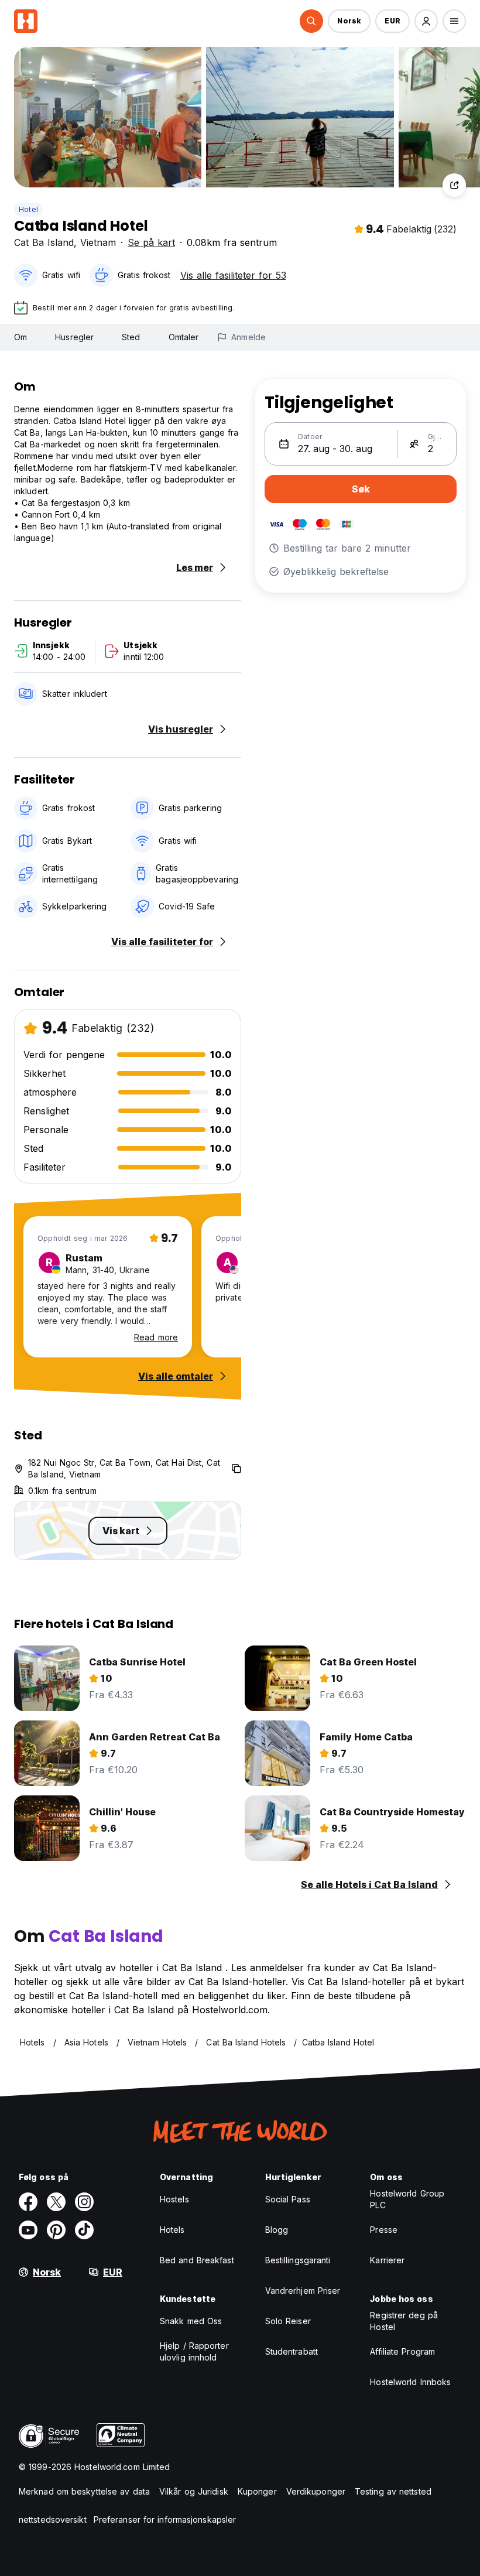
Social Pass (288, 2199)
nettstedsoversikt (53, 2519)
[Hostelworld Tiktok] (84, 2230)
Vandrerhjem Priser (303, 2291)
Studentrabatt (292, 2351)
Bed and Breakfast (197, 2260)
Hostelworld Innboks (410, 2382)
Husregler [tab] (74, 337)
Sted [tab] (131, 337)
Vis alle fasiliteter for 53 (233, 275)
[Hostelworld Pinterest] (56, 2230)
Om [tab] (20, 337)
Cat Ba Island (44, 242)
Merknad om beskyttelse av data (84, 2491)
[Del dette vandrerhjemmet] (454, 185)
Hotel (28, 209)
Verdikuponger (316, 2491)
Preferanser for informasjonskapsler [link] (165, 2519)
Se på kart (151, 242)
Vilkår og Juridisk (194, 2491)
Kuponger (257, 2491)
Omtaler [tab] (184, 337)
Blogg (277, 2230)
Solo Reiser (288, 2321)
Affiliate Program (402, 2351)
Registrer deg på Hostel (404, 2321)
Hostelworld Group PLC (407, 2199)
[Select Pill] (311, 21)
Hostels (174, 2199)
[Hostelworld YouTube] (28, 2230)
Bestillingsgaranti (298, 2260)
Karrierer (387, 2260)
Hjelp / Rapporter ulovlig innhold (194, 2351)
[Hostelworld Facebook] (28, 2202)
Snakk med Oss (191, 2321)
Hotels (172, 2230)
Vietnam (98, 242)
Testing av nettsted (393, 2491)
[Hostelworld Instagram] (84, 2202)
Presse (384, 2230)
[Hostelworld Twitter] (56, 2202)
